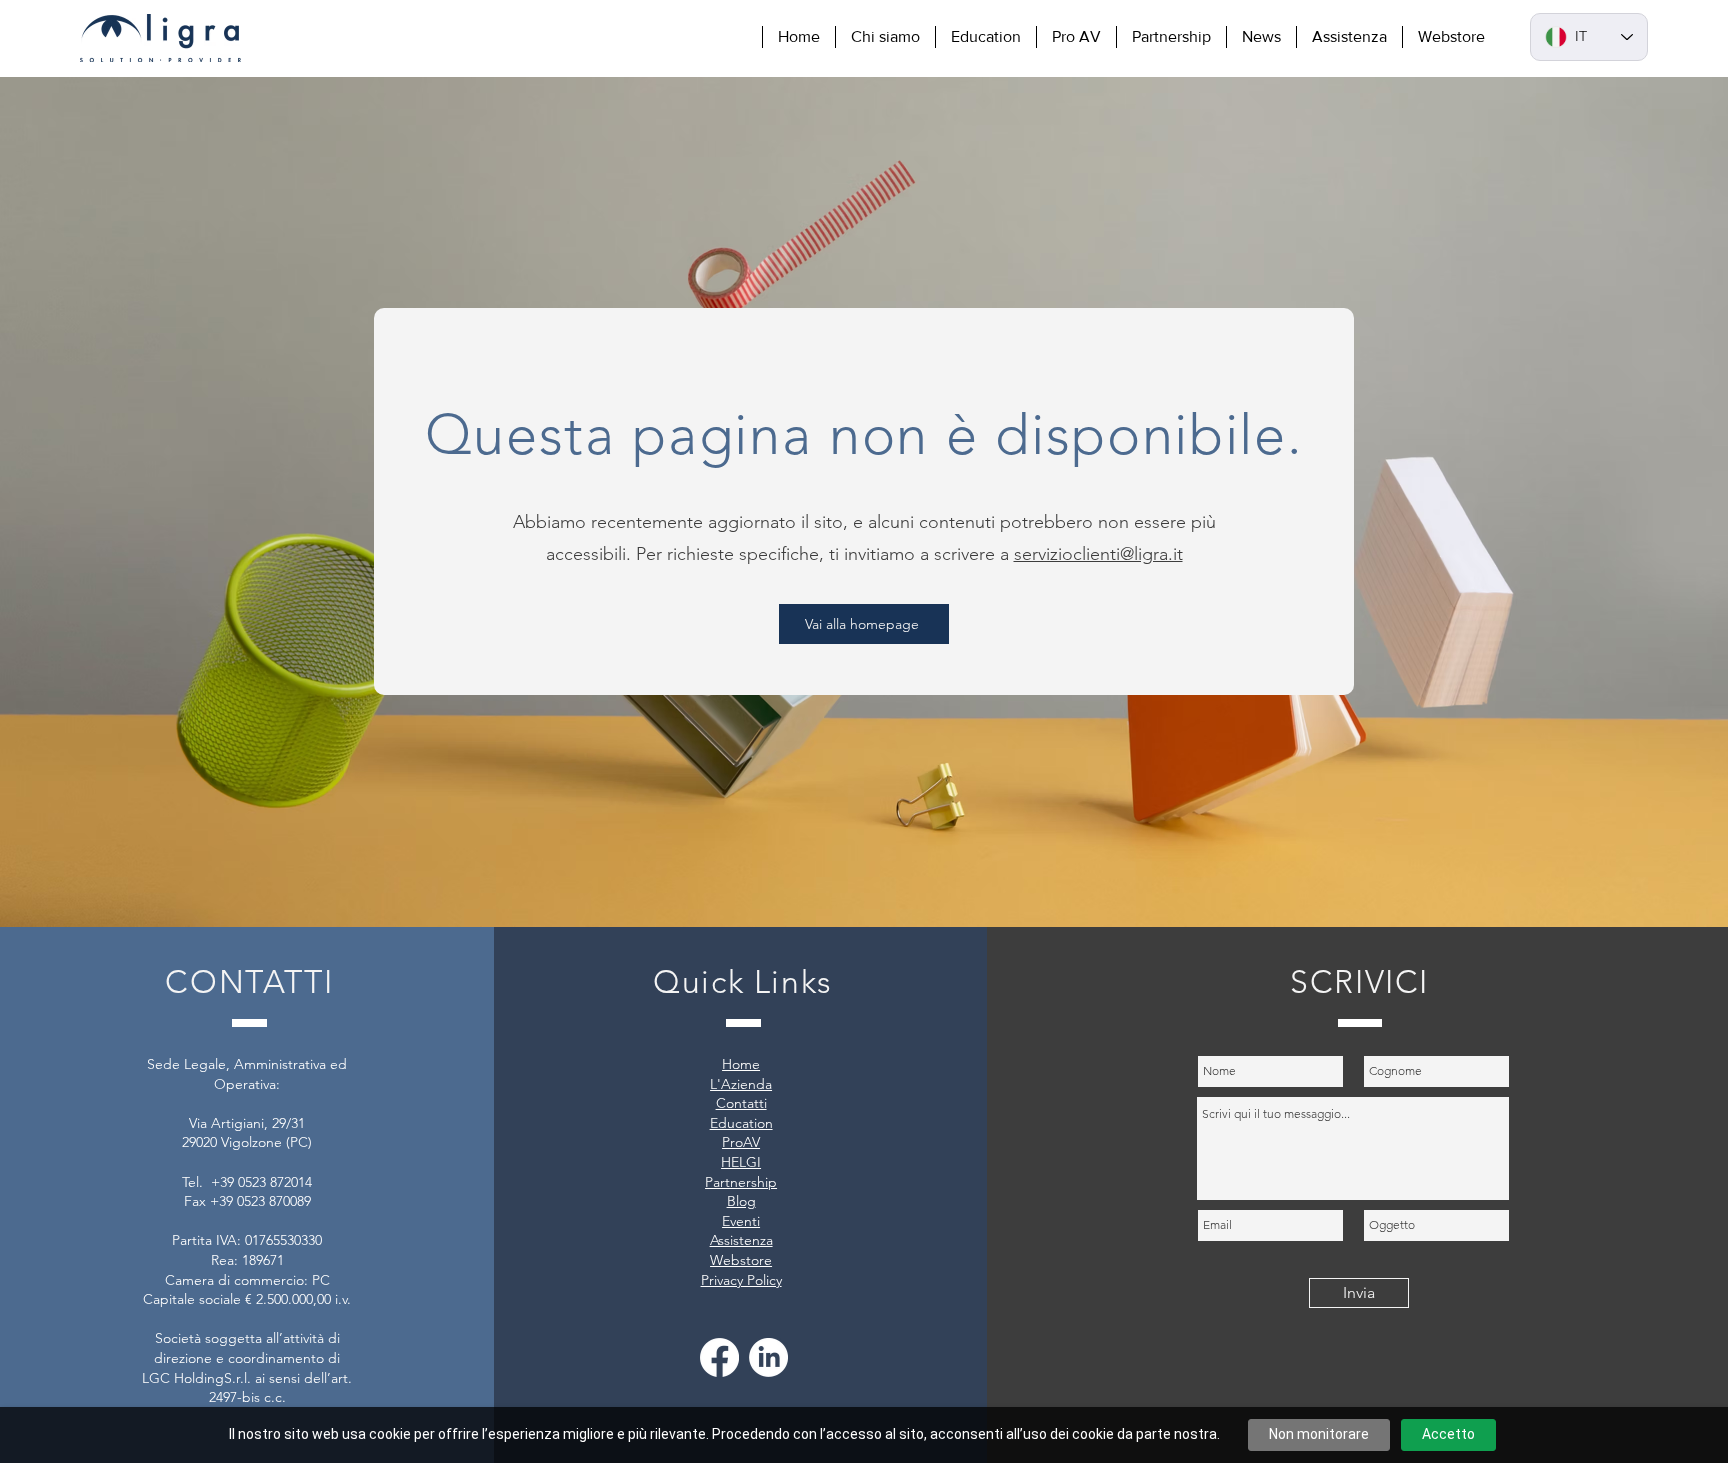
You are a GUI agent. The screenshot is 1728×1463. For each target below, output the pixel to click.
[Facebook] (719, 1357)
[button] (885, 37)
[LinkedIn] (768, 1357)
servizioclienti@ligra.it (1098, 554)
